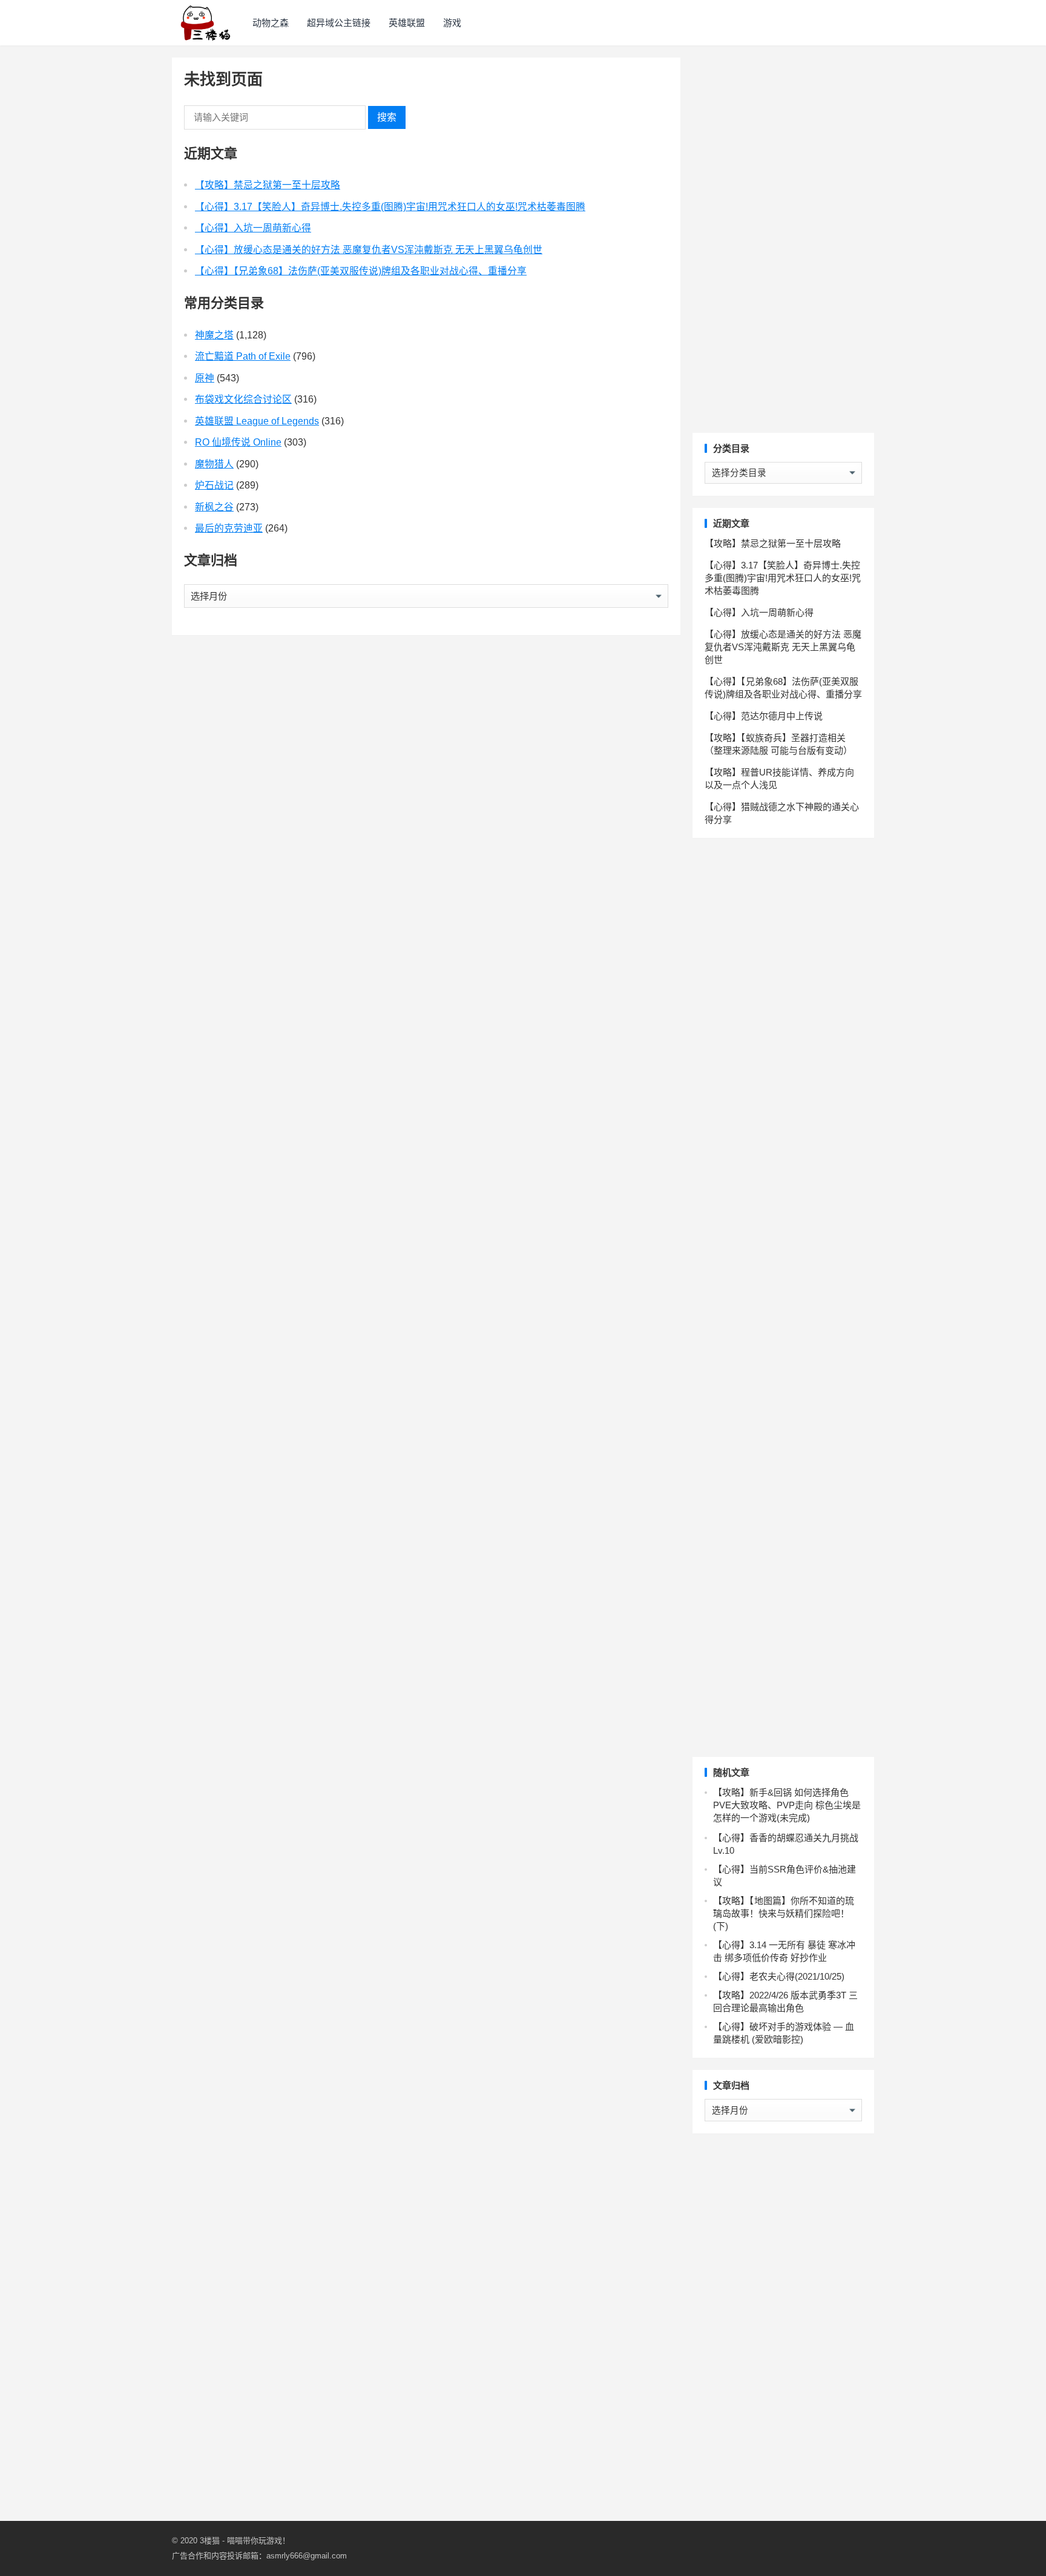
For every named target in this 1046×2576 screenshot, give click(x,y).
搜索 (387, 117)
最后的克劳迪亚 (229, 528)
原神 (205, 378)
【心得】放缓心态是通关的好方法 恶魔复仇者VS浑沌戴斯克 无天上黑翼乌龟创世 (369, 250)
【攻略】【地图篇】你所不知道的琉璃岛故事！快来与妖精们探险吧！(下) (784, 1913)
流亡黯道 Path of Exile (243, 356)
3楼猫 (210, 2541)
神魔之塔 (214, 335)
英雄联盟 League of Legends (257, 421)
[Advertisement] (783, 239)
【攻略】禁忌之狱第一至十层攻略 (268, 185)
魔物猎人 (214, 464)
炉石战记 (214, 485)
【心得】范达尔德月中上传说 (764, 716)
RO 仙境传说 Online (238, 442)
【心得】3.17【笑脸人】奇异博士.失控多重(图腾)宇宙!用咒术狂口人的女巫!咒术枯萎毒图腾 (390, 207)
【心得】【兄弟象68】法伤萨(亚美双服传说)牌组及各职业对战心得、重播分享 (361, 271)
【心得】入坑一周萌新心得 (253, 228)
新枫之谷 (214, 507)
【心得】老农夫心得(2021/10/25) (779, 1976)
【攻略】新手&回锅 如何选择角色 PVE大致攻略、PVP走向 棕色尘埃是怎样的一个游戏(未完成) (787, 1805)
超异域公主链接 (339, 23)
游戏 (452, 23)
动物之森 (271, 23)
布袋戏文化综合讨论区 (243, 399)
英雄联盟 (407, 23)
